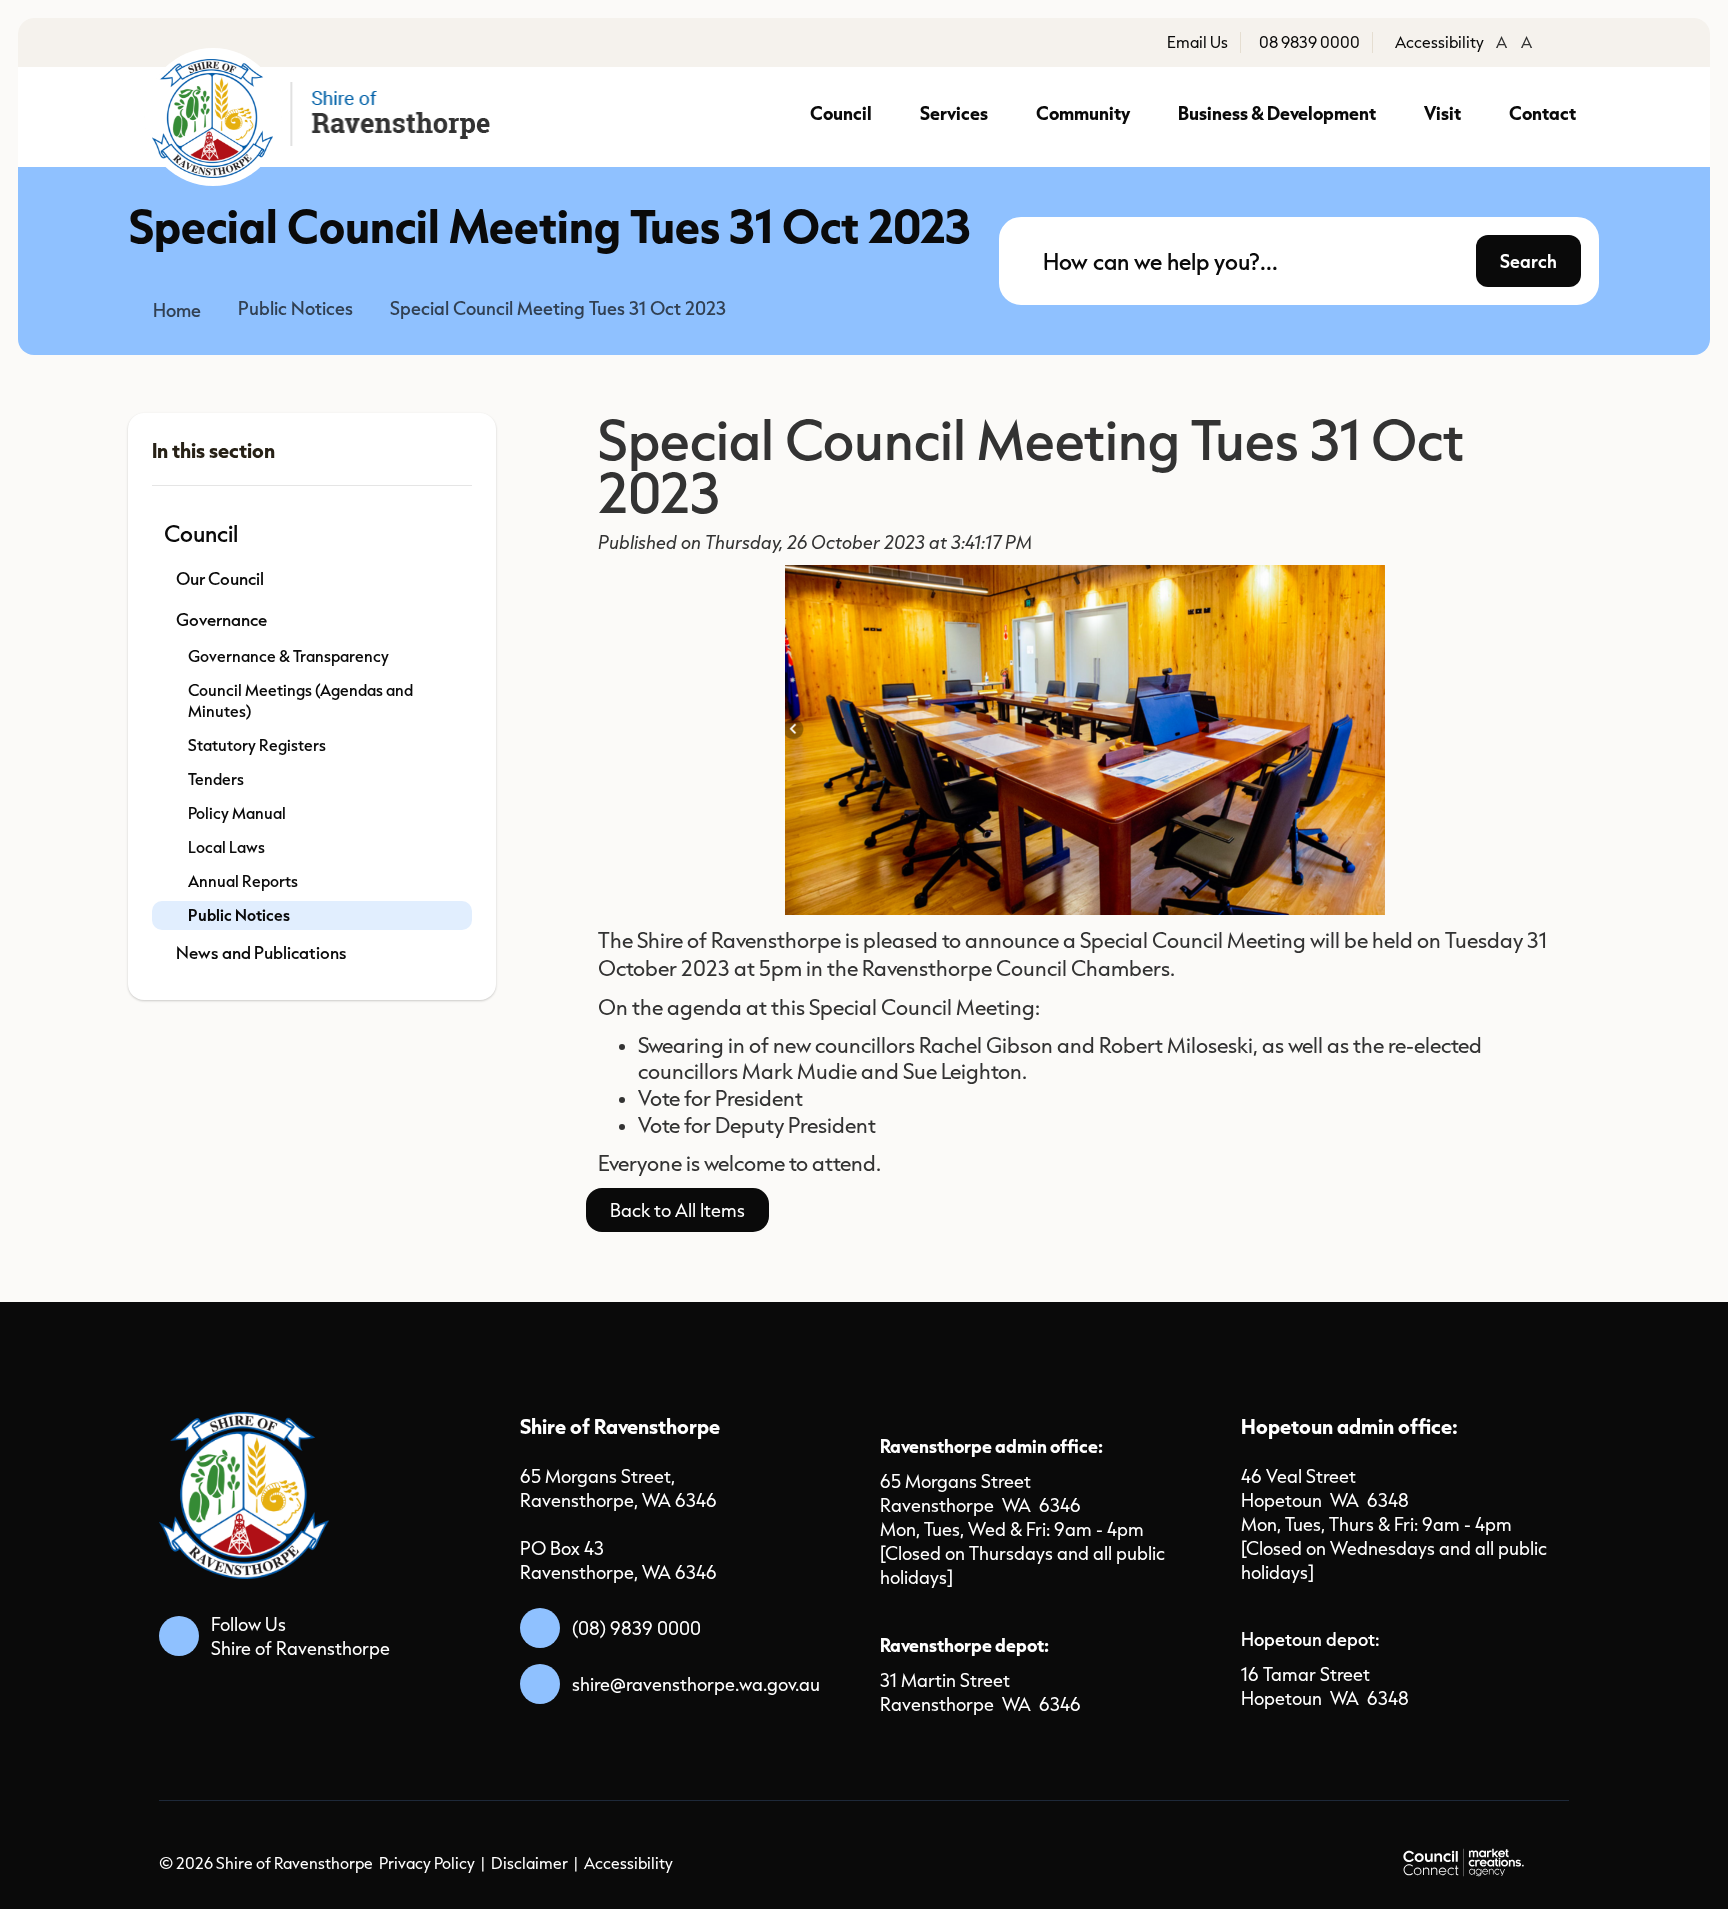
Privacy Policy (427, 1863)
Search (1528, 260)
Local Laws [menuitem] (226, 847)
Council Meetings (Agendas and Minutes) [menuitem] (300, 700)
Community (1083, 112)
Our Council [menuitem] (220, 578)
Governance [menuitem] (221, 619)
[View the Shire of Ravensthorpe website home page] (324, 117)
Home (177, 310)
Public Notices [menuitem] (239, 915)
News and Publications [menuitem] (261, 952)
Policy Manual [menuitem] (237, 813)
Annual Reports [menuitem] (243, 881)
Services (954, 112)
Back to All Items (677, 1210)
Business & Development (1277, 112)
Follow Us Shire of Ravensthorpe (300, 1636)
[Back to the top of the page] (1484, 1861)
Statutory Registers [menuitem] (257, 745)
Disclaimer (529, 1863)
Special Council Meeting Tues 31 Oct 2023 (558, 308)
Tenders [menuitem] (216, 779)
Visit (1442, 112)
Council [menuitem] (201, 533)
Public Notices (295, 308)
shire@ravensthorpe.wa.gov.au (696, 1684)
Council (841, 112)
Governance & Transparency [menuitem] (288, 656)
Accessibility (628, 1863)
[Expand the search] (1571, 277)
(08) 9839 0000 (636, 1628)
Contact (1542, 112)
